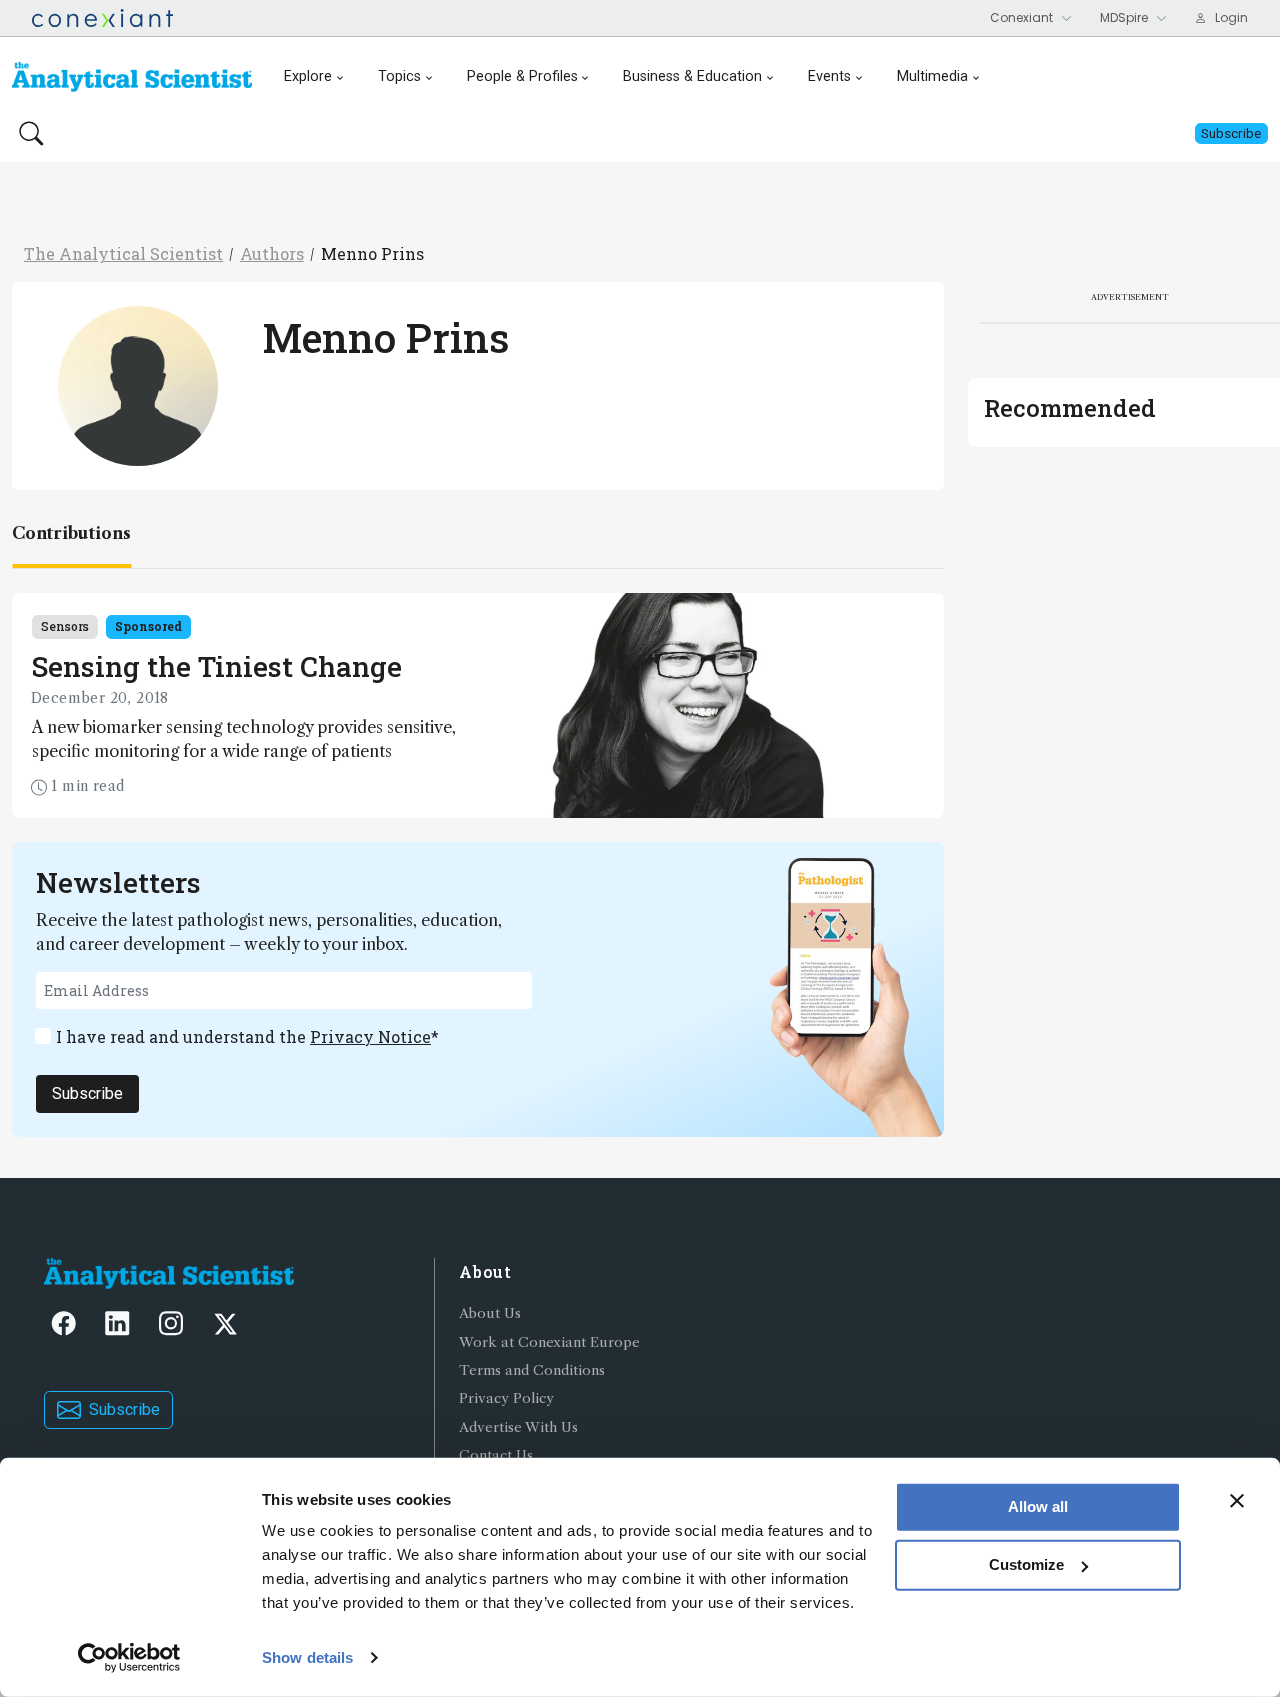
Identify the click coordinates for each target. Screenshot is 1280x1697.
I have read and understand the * (247, 1036)
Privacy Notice (370, 1036)
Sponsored (148, 626)
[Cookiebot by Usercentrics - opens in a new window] (129, 1658)
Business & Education (692, 76)
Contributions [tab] (71, 533)
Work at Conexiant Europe (549, 1342)
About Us (490, 1313)
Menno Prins (372, 253)
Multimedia (932, 76)
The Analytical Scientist (123, 253)
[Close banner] (1237, 1501)
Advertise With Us (518, 1427)
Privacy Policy (506, 1398)
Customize (1026, 1564)
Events (829, 76)
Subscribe (87, 1093)
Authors (272, 253)
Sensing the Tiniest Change (217, 666)
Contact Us (496, 1455)
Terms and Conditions (532, 1370)
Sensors (65, 626)
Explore (308, 76)
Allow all (1038, 1506)
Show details (307, 1657)
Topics (399, 76)
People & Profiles (522, 76)
